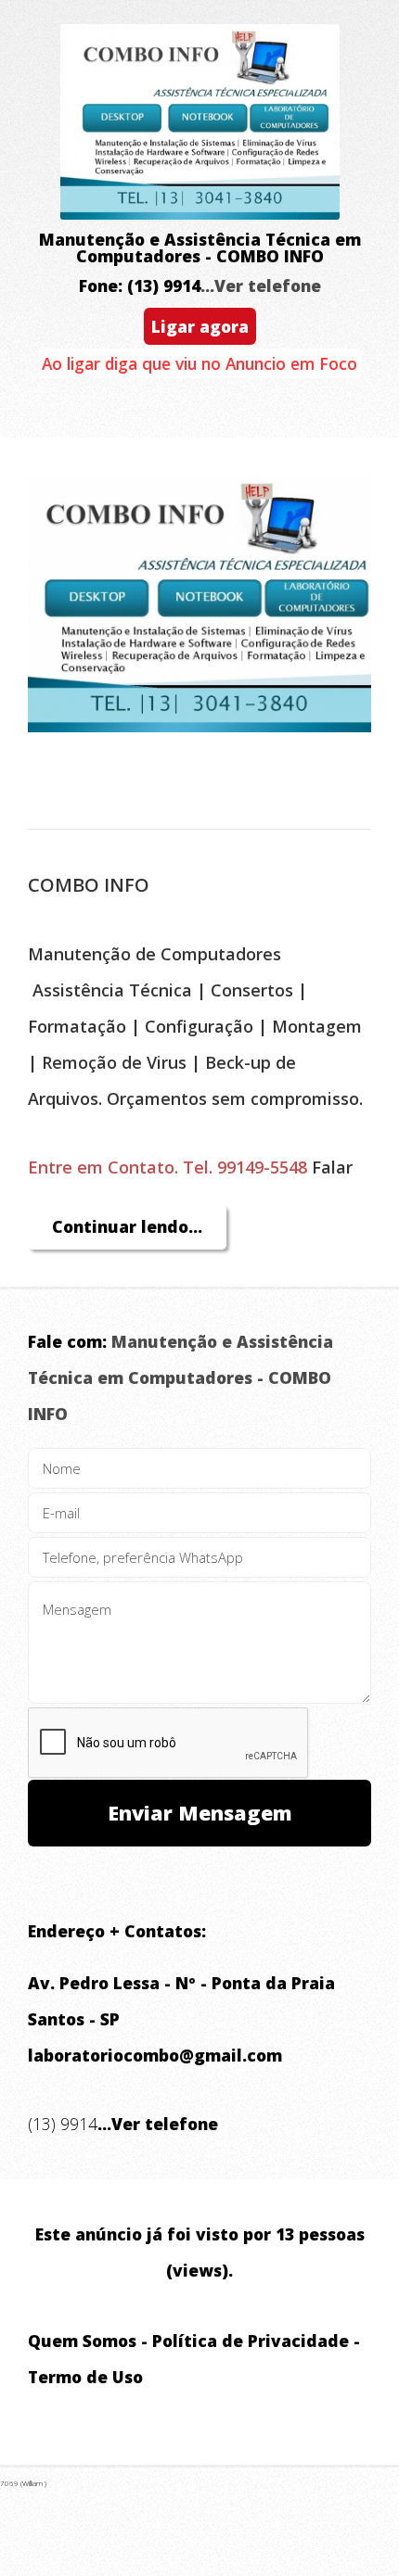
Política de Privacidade (251, 2341)
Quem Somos (82, 2341)
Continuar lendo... (127, 1226)
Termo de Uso (85, 2377)
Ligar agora (200, 326)
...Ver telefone (261, 286)
